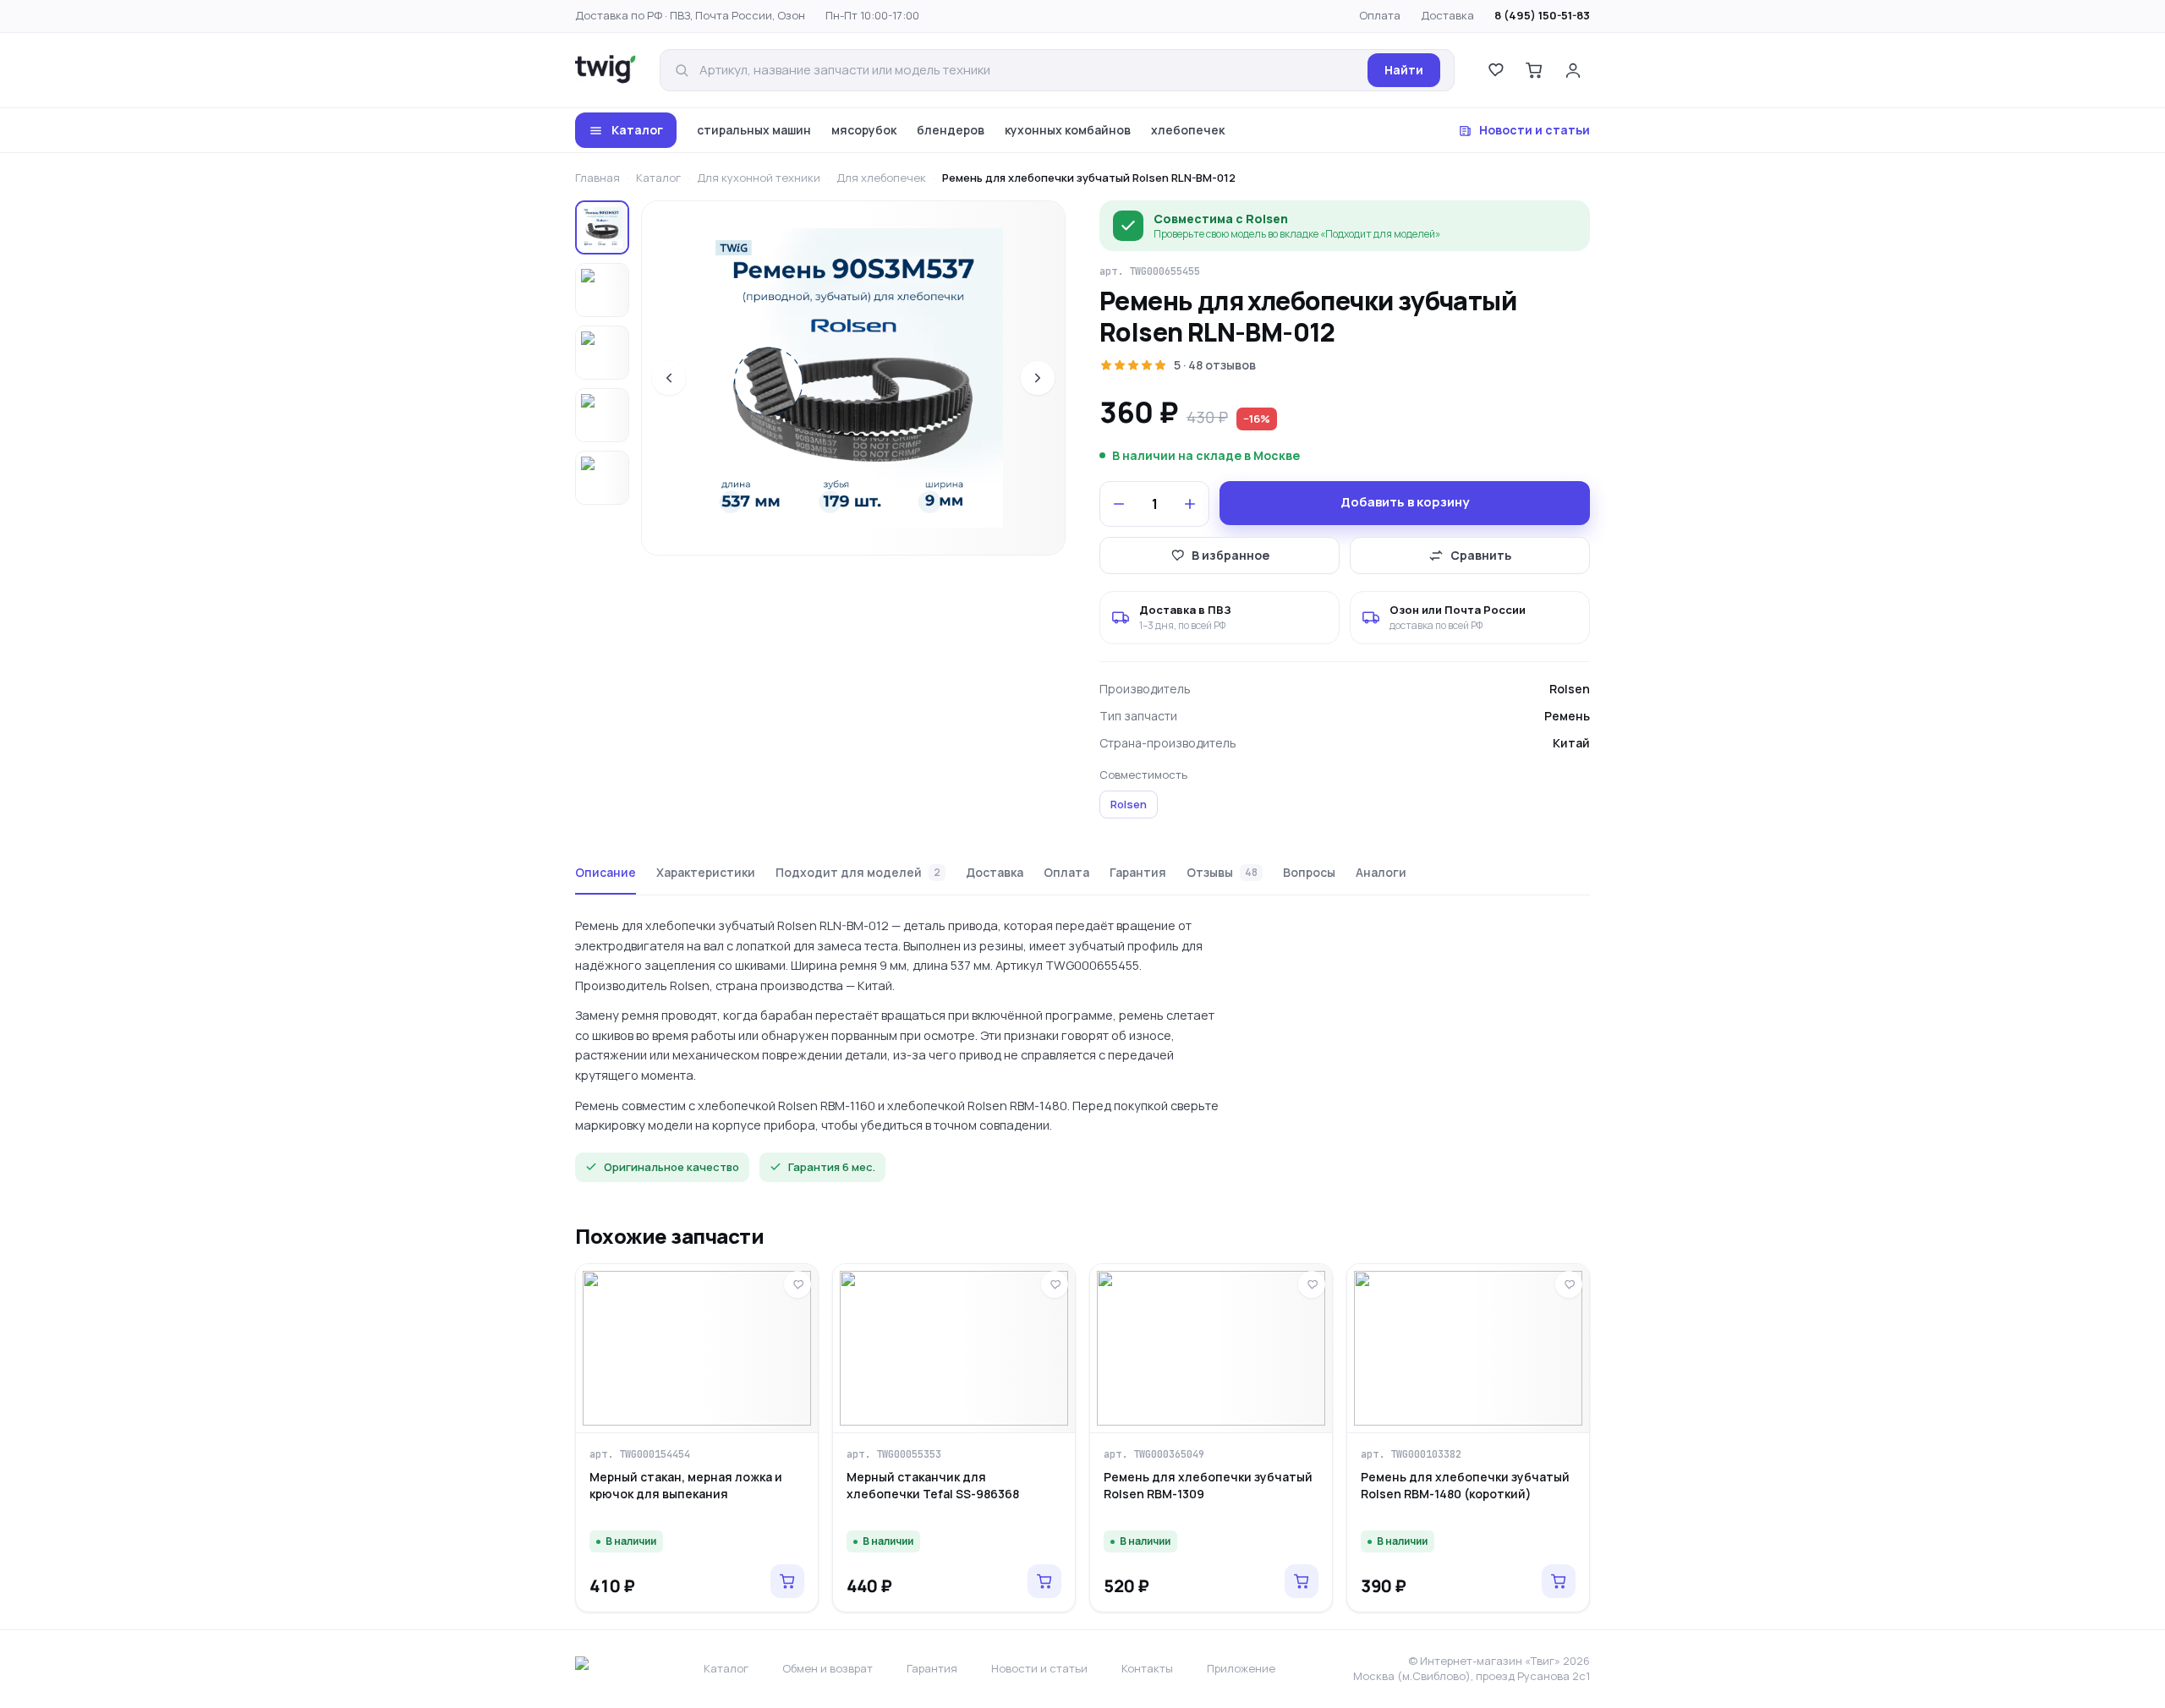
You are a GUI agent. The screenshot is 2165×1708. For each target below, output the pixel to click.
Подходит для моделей (858, 872)
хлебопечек (1188, 130)
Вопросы (1309, 872)
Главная (597, 178)
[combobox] (1028, 71)
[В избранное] (797, 1284)
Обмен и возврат (828, 1668)
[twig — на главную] (606, 70)
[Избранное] (1495, 70)
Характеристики (706, 872)
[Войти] (1573, 70)
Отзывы (1222, 872)
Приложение (1241, 1668)
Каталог (637, 130)
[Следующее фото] (1038, 378)
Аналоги (1381, 872)
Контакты (1147, 1668)
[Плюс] (1190, 504)
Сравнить (1481, 555)
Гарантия (1138, 872)
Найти (1404, 70)
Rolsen (1129, 804)
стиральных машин (754, 130)
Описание (606, 872)
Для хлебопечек (881, 178)
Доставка (1447, 15)
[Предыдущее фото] (669, 378)
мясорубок (864, 130)
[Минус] (1119, 504)
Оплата (1380, 15)
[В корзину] (787, 1581)
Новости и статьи (1535, 130)
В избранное (1230, 555)
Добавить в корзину (1405, 502)
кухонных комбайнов (1068, 130)
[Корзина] (1534, 70)
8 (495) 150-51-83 (1542, 15)
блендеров (951, 130)
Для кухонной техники (759, 178)
